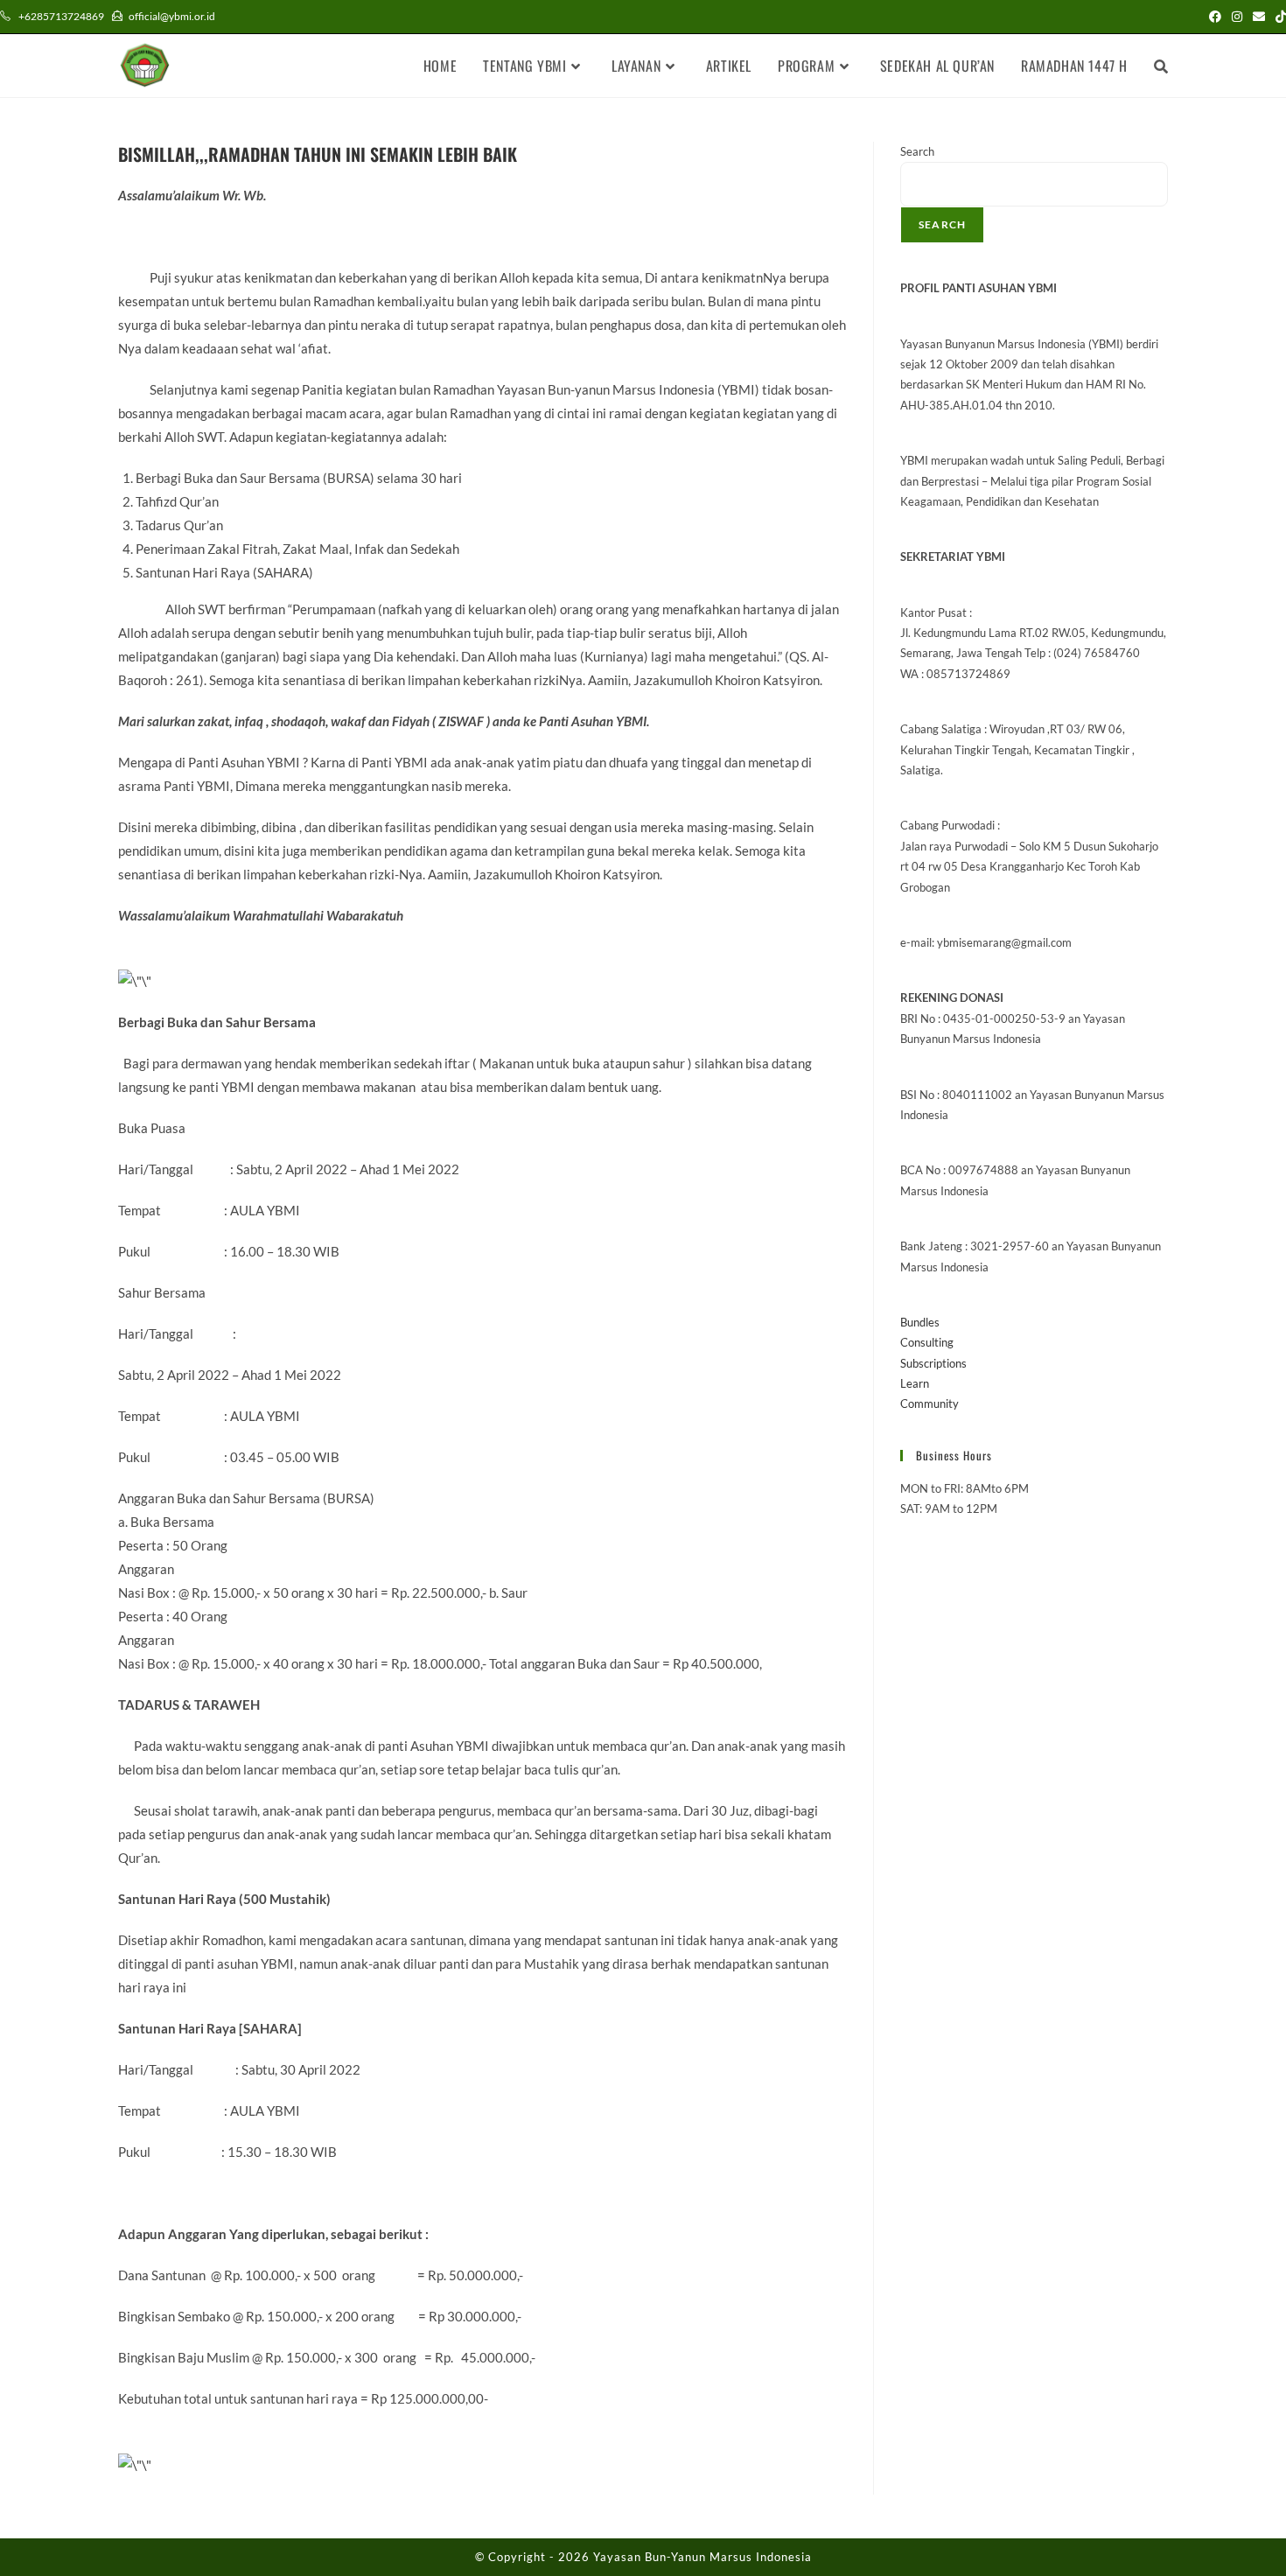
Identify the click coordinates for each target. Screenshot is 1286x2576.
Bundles (920, 1322)
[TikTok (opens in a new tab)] (1278, 17)
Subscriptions (933, 1363)
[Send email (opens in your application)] (1259, 17)
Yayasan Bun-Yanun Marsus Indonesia (702, 2557)
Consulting (927, 1342)
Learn (915, 1383)
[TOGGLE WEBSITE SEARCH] (1161, 66)
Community (930, 1403)
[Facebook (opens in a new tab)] (1215, 17)
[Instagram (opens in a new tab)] (1237, 17)
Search (917, 151)
